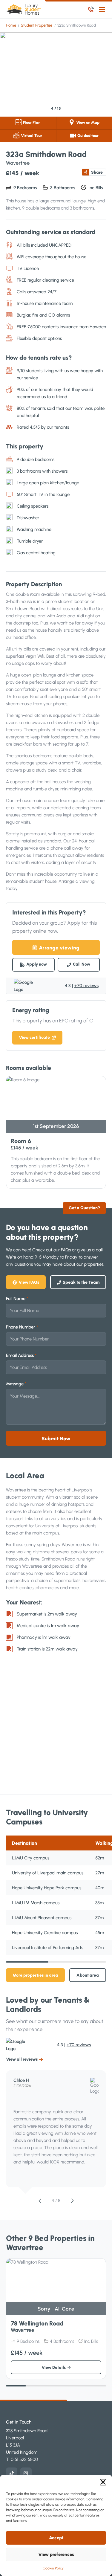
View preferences (56, 2554)
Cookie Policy (53, 2568)
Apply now (37, 964)
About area (88, 1975)
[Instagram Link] (26, 2473)
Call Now (82, 964)
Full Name (17, 1299)
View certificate (34, 1037)
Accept (56, 2538)
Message (16, 1384)
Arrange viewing (59, 948)
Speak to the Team (81, 1282)
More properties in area (35, 1975)
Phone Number (22, 1327)
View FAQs (29, 1282)
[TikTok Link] (12, 2473)
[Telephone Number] (91, 9)
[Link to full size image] (56, 74)
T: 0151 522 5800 (22, 2459)
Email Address (21, 1355)
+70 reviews (86, 986)
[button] (103, 2482)
